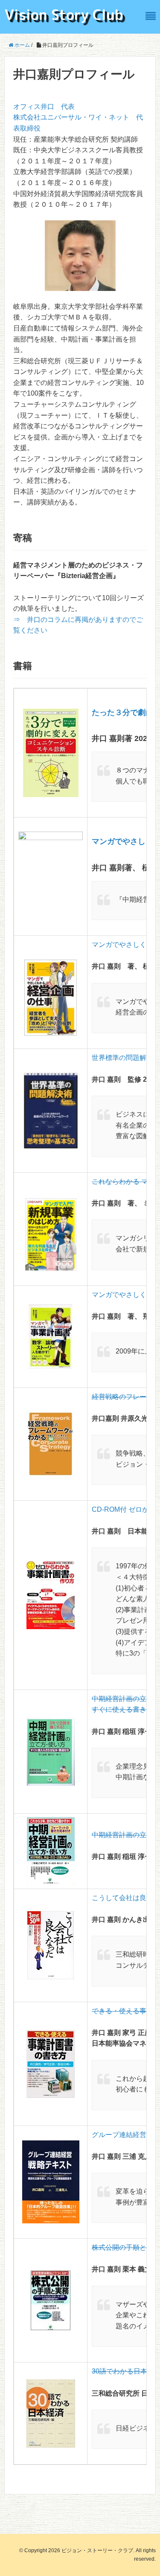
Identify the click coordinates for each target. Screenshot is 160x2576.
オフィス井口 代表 (44, 107)
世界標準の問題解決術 (126, 1058)
